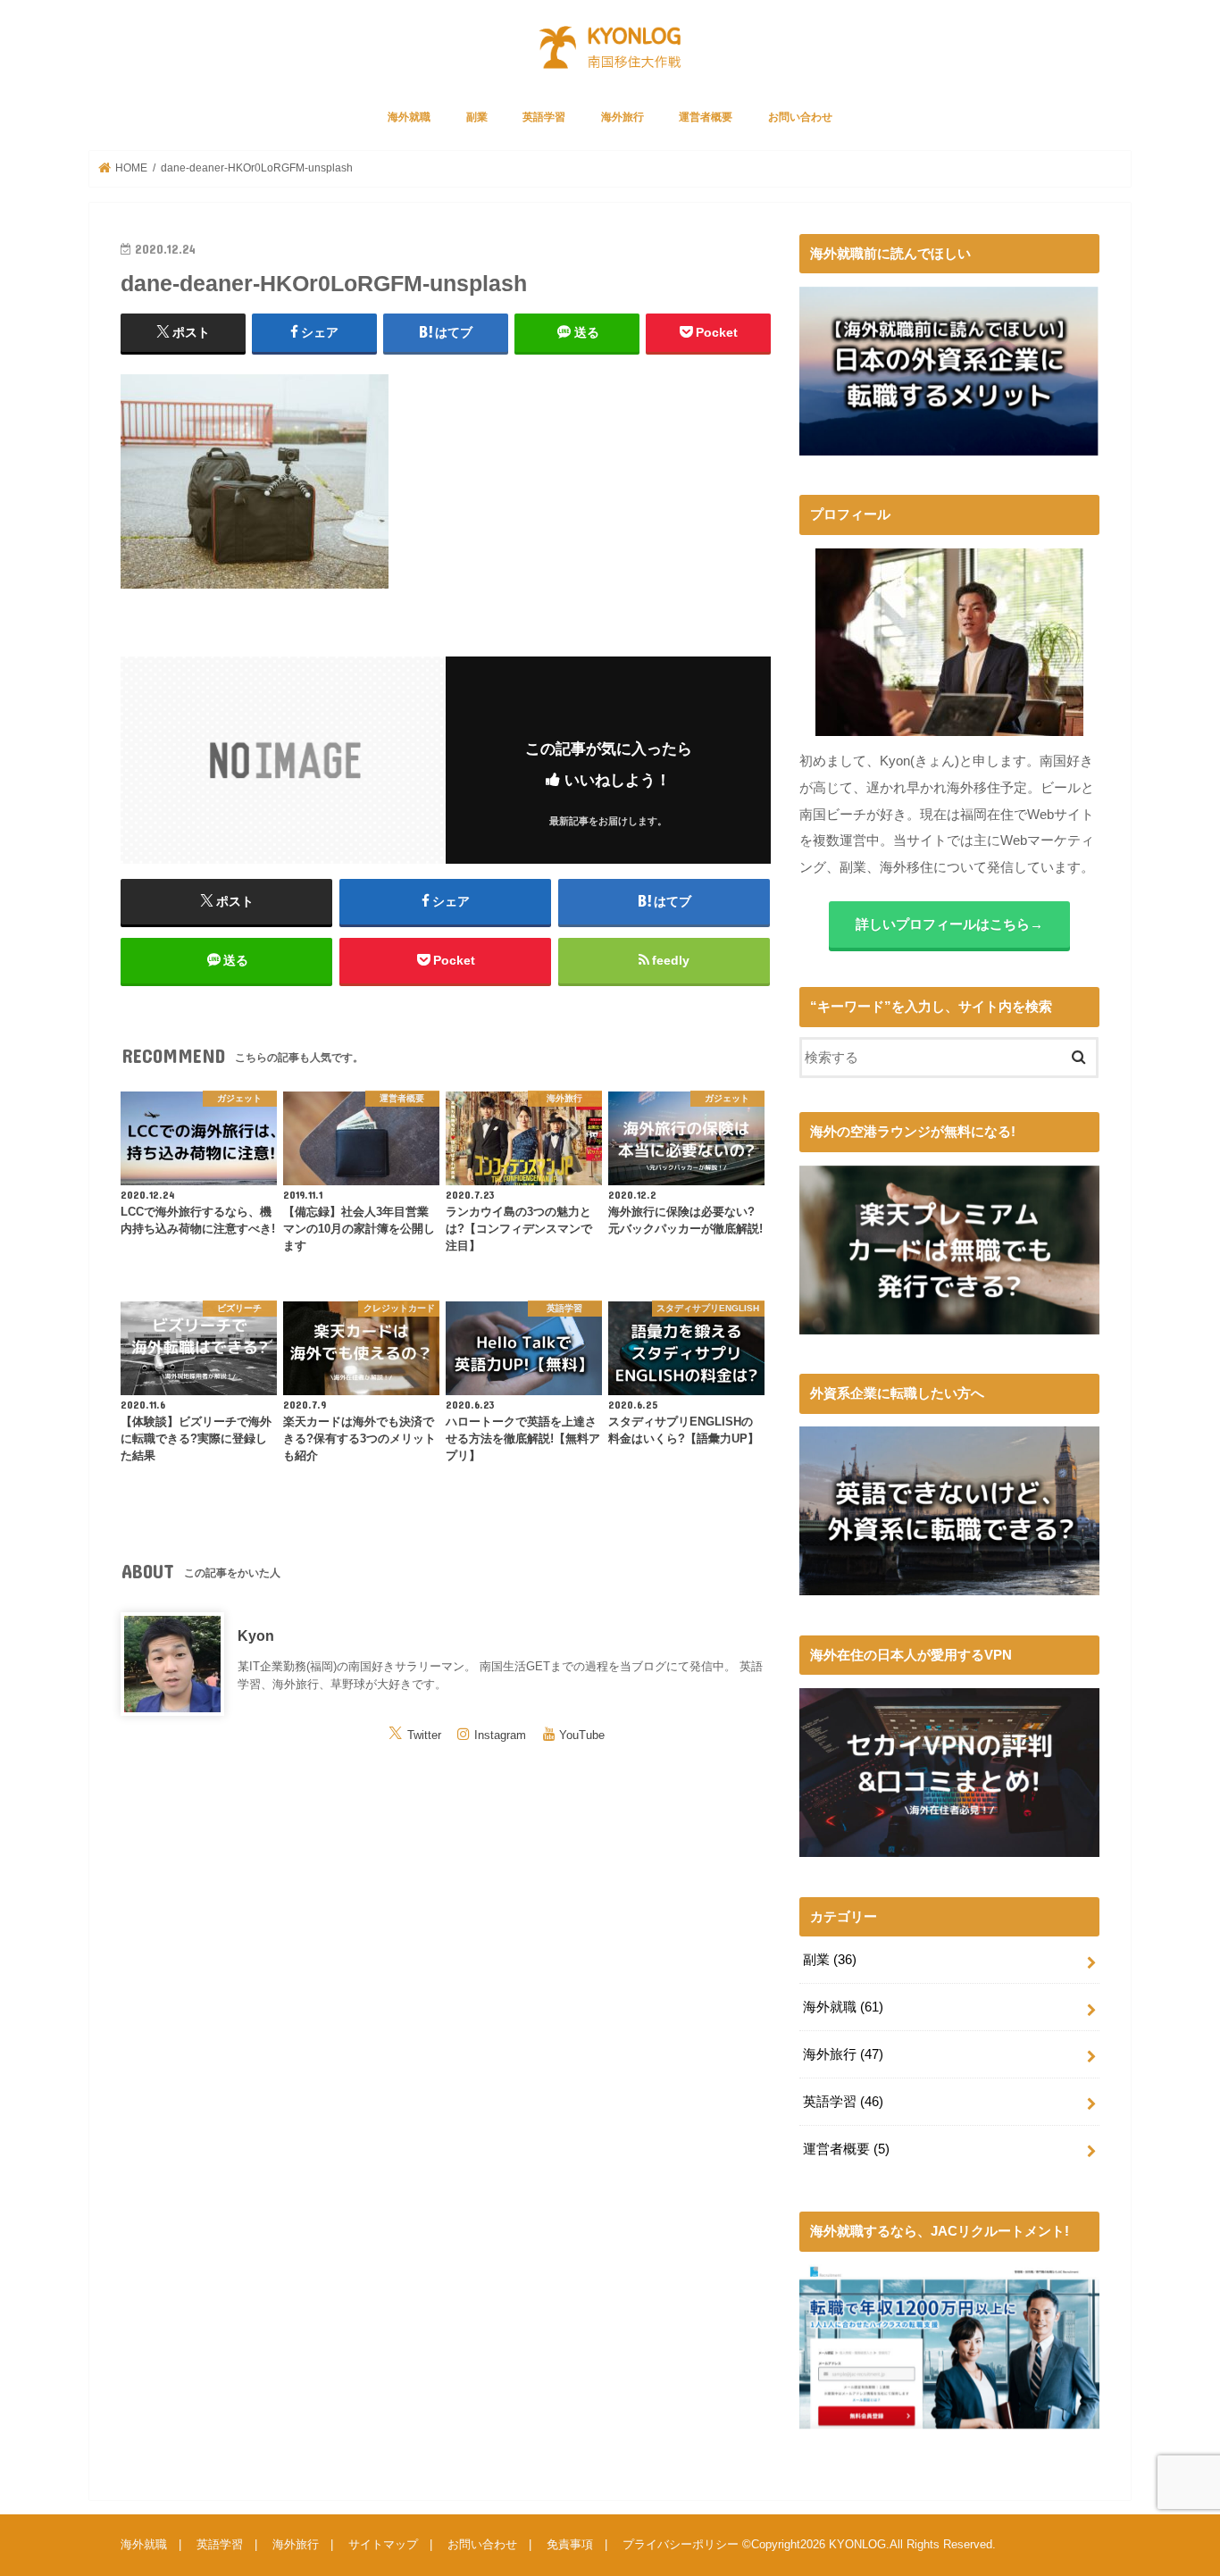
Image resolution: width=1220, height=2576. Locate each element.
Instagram (500, 1734)
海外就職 (409, 117)
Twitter (424, 1734)
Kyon (256, 1635)
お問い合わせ (800, 117)
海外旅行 (623, 117)
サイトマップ (383, 2544)
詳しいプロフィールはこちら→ (949, 924)
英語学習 (544, 117)
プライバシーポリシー (681, 2544)
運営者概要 (706, 117)
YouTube (582, 1734)
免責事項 (570, 2544)
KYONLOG (857, 2544)
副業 (477, 117)
